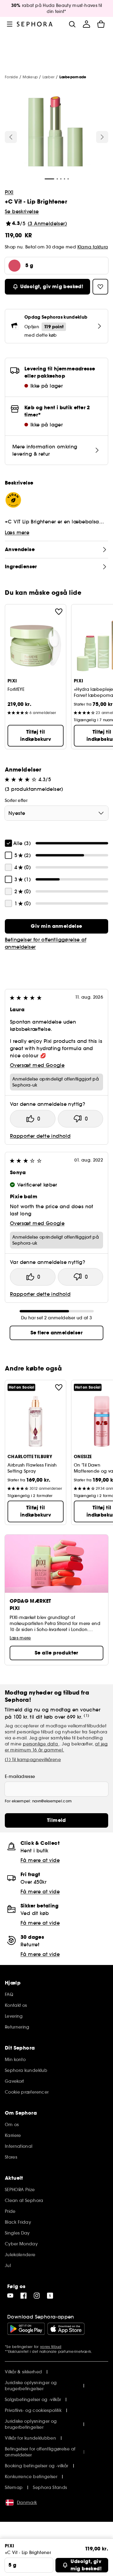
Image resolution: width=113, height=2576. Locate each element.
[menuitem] (86, 24)
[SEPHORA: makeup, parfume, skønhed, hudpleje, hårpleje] (35, 24)
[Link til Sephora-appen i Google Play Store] (26, 2329)
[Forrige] (11, 137)
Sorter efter (16, 800)
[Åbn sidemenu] (10, 24)
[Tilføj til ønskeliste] (59, 612)
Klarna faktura (93, 247)
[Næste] (102, 137)
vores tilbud (51, 2347)
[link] (56, 926)
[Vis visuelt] (55, 132)
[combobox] (56, 813)
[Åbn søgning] (72, 24)
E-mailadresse (20, 1776)
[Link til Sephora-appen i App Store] (66, 2329)
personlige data (41, 1744)
